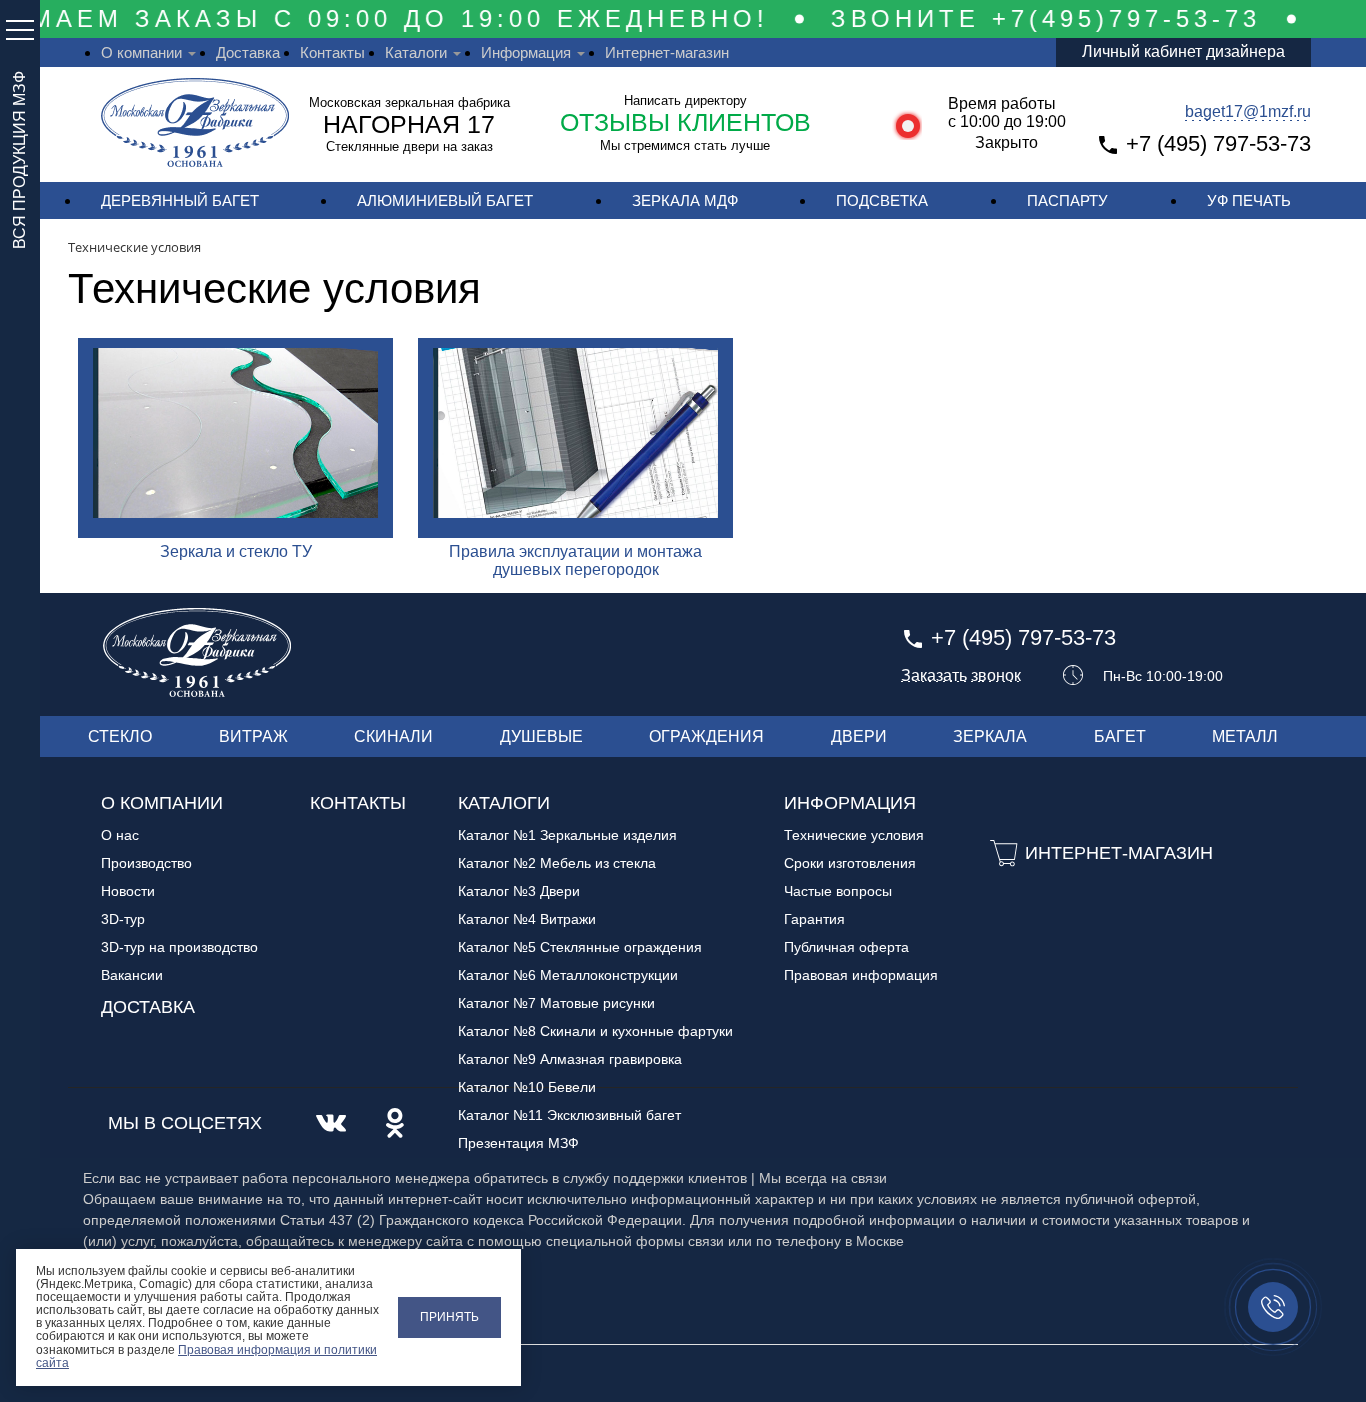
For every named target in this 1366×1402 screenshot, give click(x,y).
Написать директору (685, 100)
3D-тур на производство (179, 947)
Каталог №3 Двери (519, 891)
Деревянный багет (180, 200)
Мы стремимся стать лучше (685, 145)
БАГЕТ (1120, 736)
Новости (128, 891)
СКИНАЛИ (393, 736)
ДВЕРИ (859, 736)
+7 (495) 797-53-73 (1218, 143)
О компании (141, 52)
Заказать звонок (961, 676)
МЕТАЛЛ (1245, 736)
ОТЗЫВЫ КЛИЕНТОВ (685, 122)
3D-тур (123, 919)
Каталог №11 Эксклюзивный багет (569, 1115)
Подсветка (882, 200)
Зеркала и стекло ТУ (236, 551)
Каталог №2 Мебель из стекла (557, 863)
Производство (146, 863)
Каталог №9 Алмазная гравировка (570, 1059)
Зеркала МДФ (685, 200)
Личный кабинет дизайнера (1183, 51)
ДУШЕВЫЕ (541, 736)
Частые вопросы (838, 891)
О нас (120, 835)
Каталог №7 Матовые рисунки (556, 1003)
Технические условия (854, 835)
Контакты (332, 52)
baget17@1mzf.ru (1248, 111)
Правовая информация (861, 975)
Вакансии (132, 975)
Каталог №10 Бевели (527, 1087)
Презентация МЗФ (518, 1143)
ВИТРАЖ (253, 736)
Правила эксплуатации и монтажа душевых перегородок (575, 560)
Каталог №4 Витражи (527, 919)
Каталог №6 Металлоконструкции (568, 975)
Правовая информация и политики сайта (206, 1356)
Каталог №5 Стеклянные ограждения (580, 947)
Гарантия (814, 919)
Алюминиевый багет (445, 200)
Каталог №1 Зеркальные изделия (567, 835)
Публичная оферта (846, 947)
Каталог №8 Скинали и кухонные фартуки (595, 1031)
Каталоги (416, 52)
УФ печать (1249, 200)
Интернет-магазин (667, 52)
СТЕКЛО (120, 736)
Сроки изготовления (850, 863)
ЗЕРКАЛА (990, 736)
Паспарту (1067, 200)
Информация (526, 52)
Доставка (248, 52)
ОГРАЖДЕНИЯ (706, 736)
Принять (449, 1317)
